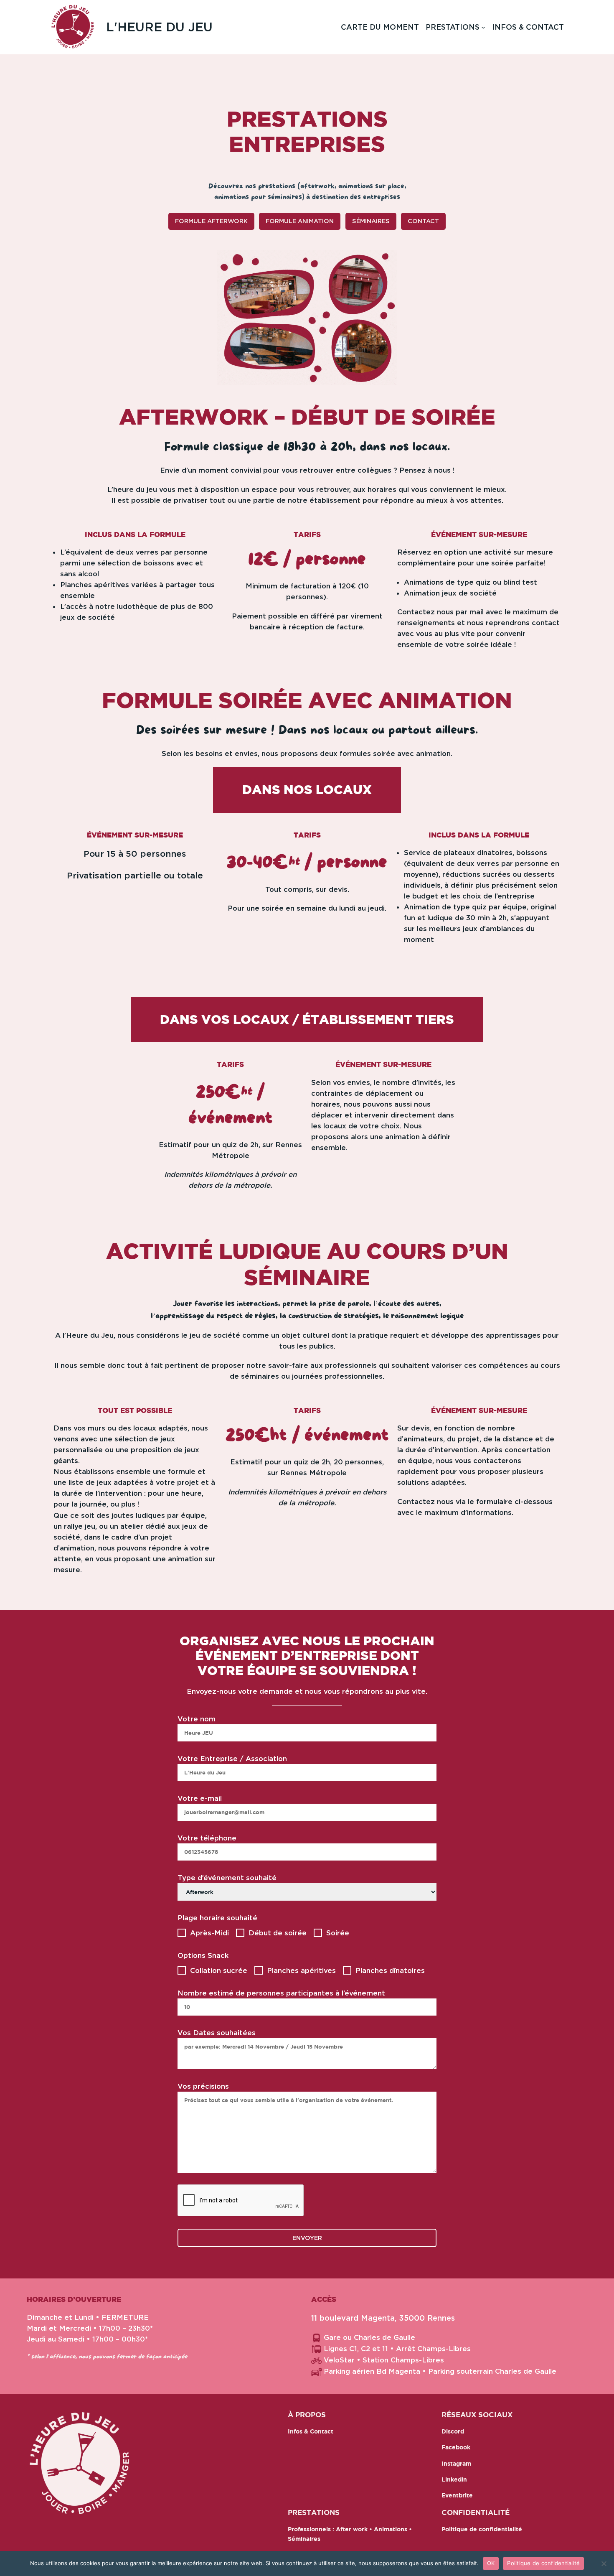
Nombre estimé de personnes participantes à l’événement (281, 1993)
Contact (423, 221)
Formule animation (300, 221)
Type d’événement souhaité (227, 1878)
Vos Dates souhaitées (217, 2033)
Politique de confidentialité (543, 2563)
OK (491, 2563)
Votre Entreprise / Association (232, 1759)
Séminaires (371, 221)
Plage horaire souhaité (217, 1918)
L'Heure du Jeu (159, 27)
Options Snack (203, 1955)
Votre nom (197, 1719)
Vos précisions (203, 2086)
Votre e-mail (200, 1798)
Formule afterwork (211, 221)
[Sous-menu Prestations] (483, 27)
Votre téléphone (207, 1838)
